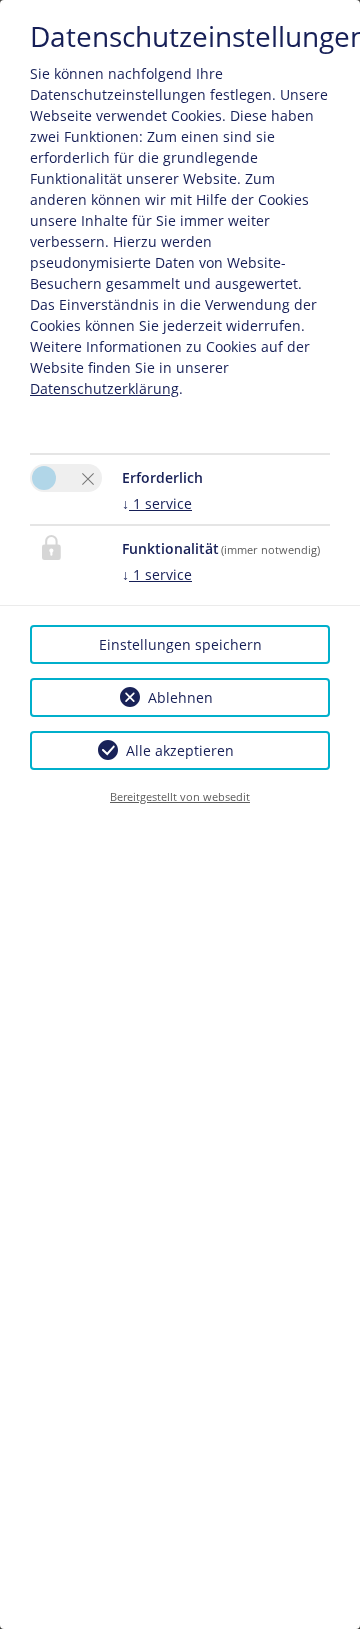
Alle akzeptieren (180, 750)
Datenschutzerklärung (104, 388)
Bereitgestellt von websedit (180, 796)
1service (157, 503)
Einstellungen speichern (180, 644)
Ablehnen (180, 697)
